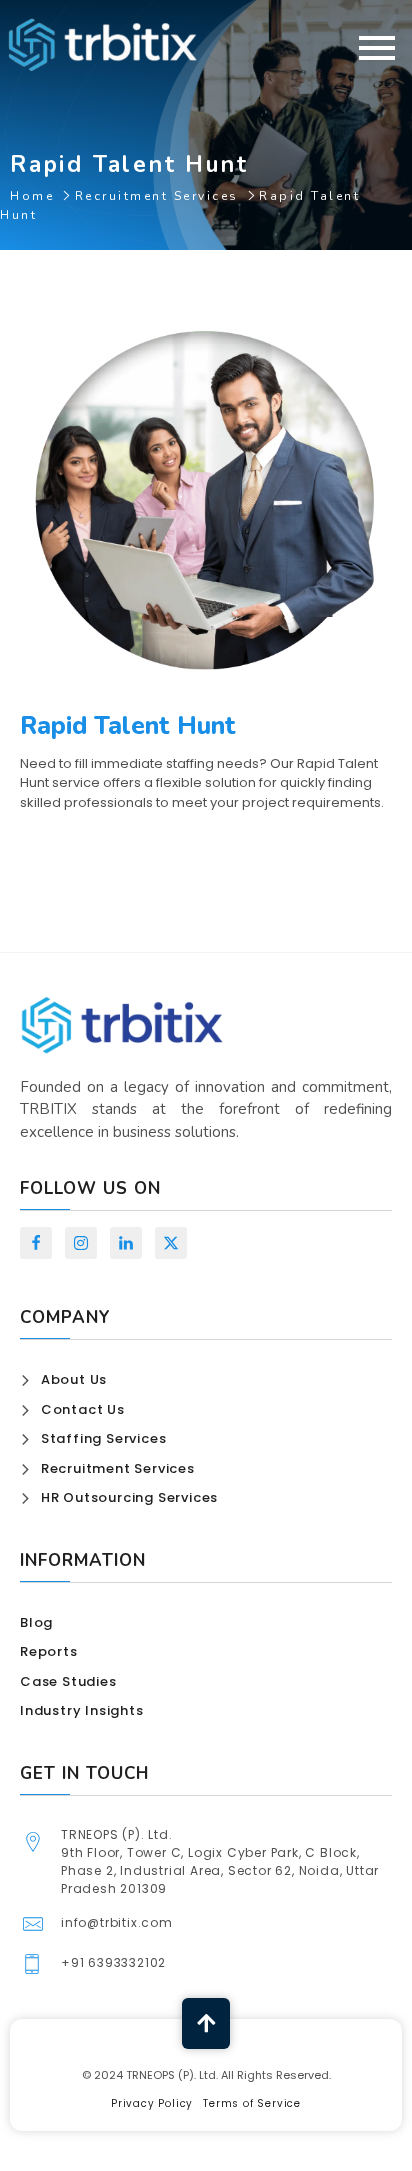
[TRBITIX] (103, 44)
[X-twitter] (171, 1243)
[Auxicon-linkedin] (126, 1243)
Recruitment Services (157, 196)
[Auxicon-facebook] (36, 1243)
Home (32, 196)
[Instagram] (81, 1243)
